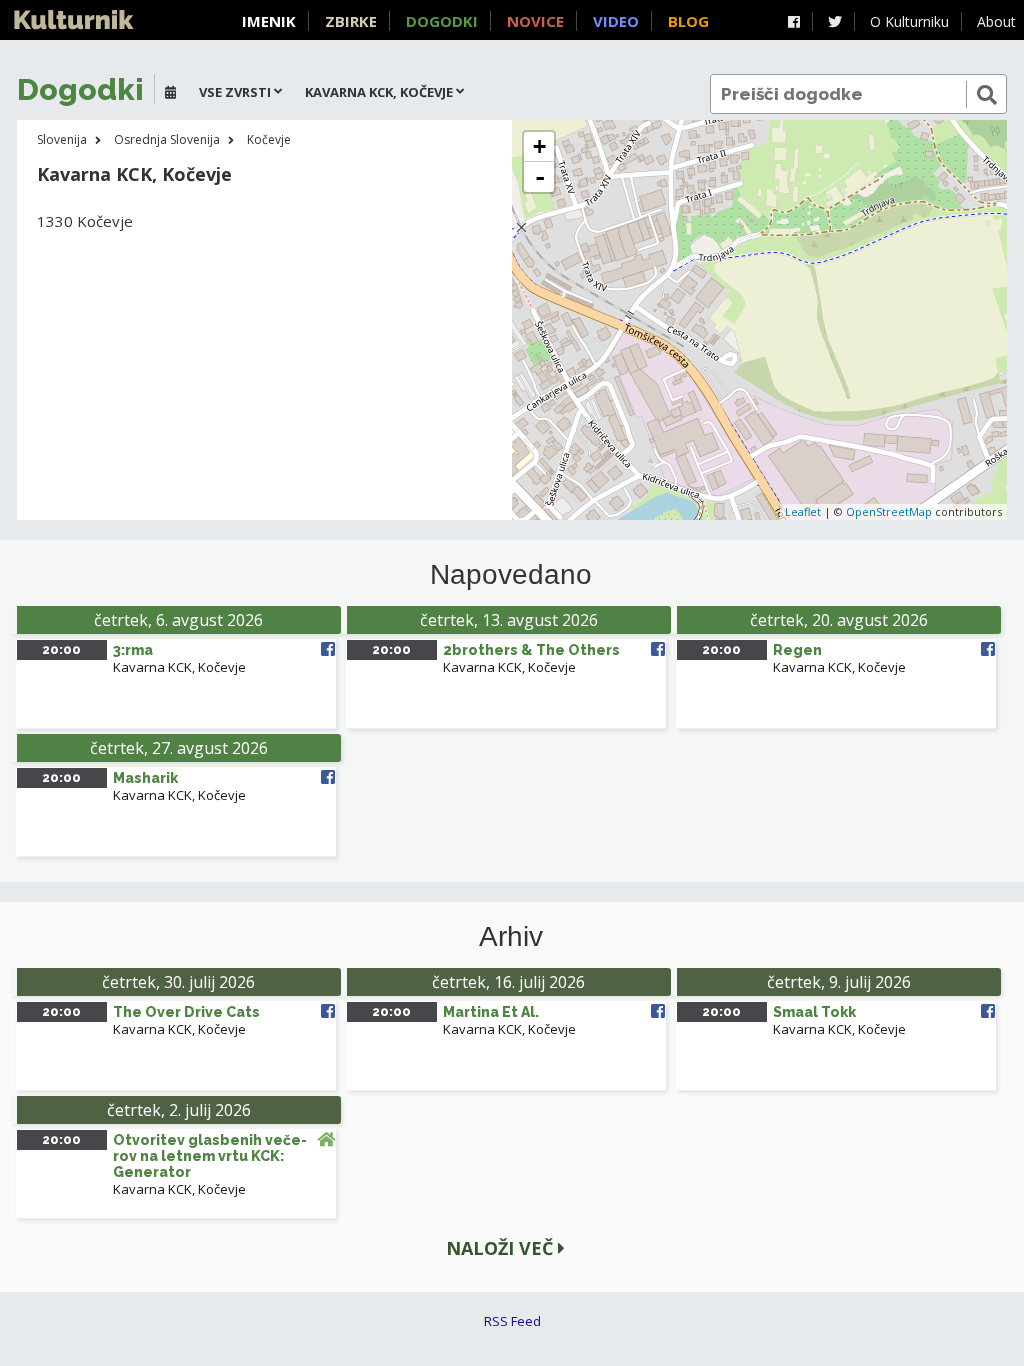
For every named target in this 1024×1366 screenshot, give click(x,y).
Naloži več (502, 1248)
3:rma (133, 650)
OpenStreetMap (889, 511)
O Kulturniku (909, 21)
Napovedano (511, 575)
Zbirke (351, 21)
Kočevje (269, 139)
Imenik (269, 21)
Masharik (145, 778)
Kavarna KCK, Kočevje (179, 667)
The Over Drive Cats (186, 1012)
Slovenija (62, 139)
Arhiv (511, 937)
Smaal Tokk (814, 1012)
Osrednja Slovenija (167, 139)
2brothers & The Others (531, 650)
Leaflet (803, 511)
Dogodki (442, 21)
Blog (688, 21)
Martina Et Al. (491, 1012)
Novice (535, 21)
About (996, 21)
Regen (797, 650)
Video (616, 21)
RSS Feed (512, 1321)
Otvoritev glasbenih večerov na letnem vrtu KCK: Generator (210, 1156)
